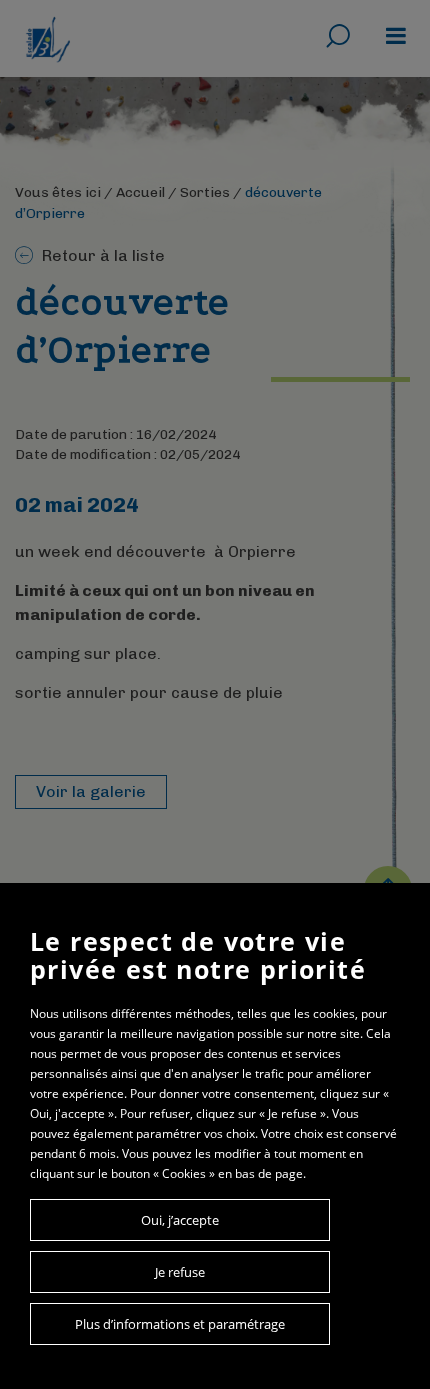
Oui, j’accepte (180, 1220)
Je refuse (180, 1272)
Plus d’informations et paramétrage (180, 1324)
